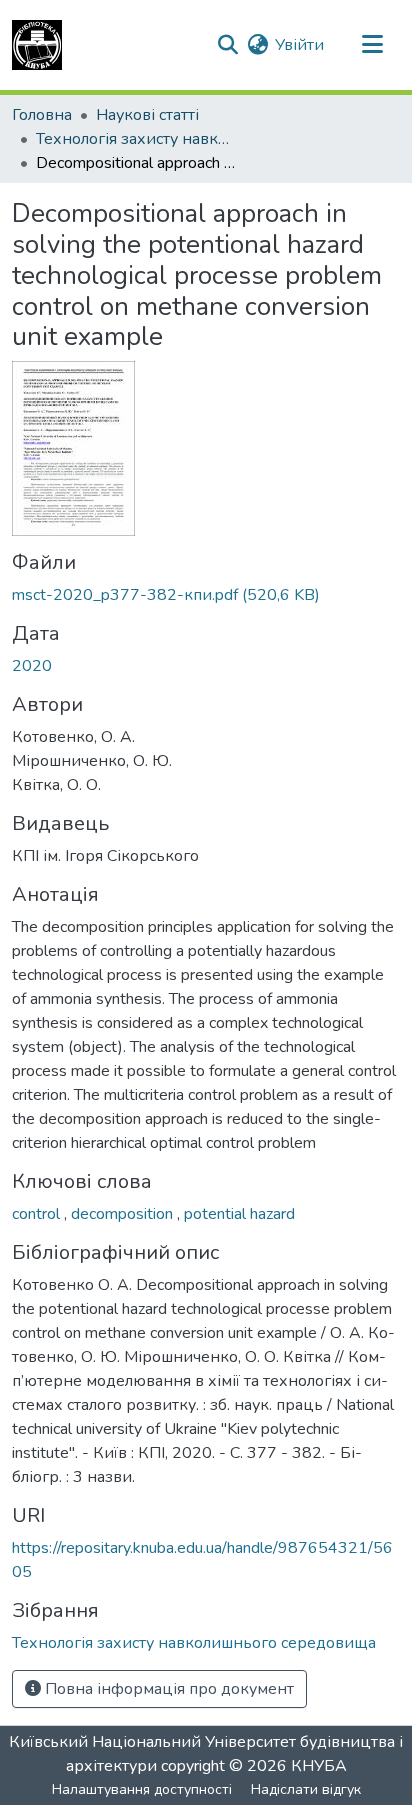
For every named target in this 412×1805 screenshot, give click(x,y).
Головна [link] (42, 115)
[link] (206, 595)
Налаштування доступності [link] (142, 1789)
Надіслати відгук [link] (306, 1789)
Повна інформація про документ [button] (167, 1689)
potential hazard (239, 1214)
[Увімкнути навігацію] (372, 45)
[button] (37, 45)
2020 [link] (32, 666)
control (38, 1214)
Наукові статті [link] (147, 115)
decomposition (124, 1214)
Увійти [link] (299, 45)
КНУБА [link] (319, 1766)
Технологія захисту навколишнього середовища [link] (136, 139)
